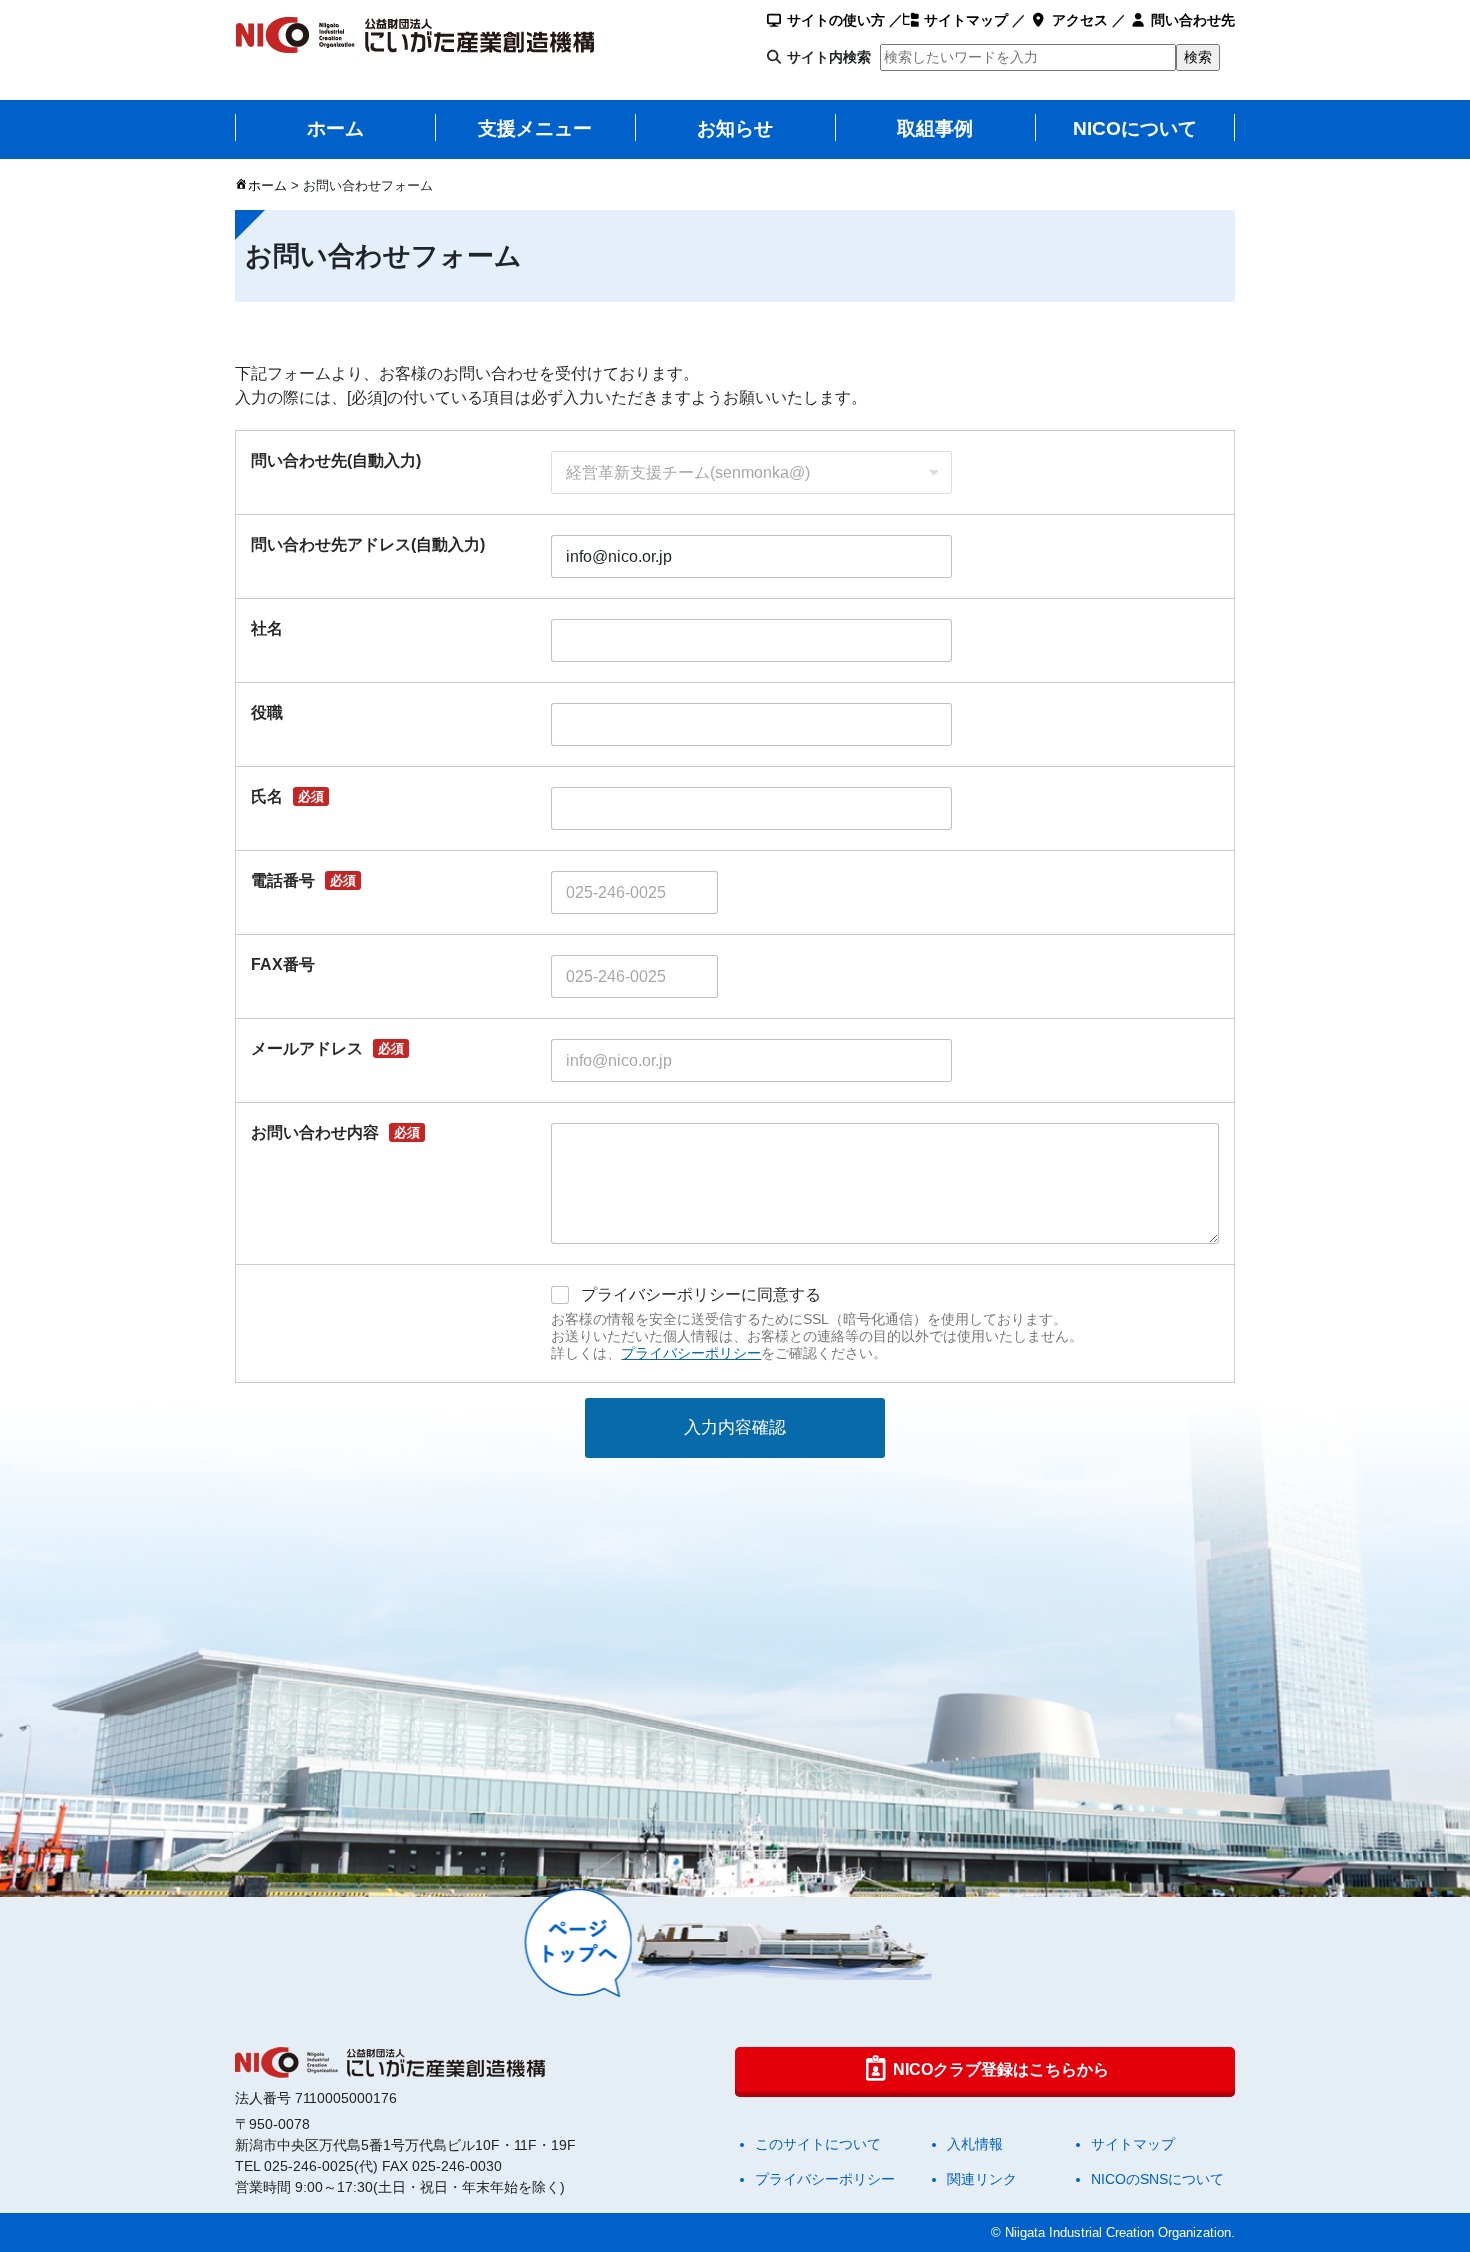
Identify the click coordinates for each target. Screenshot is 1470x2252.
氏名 (287, 796)
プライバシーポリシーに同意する (701, 1294)
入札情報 (975, 2144)
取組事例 (935, 128)
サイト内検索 (829, 57)
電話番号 (303, 880)
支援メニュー (535, 128)
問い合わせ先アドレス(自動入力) (368, 544)
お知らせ (735, 128)
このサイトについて (818, 2144)
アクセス (1078, 20)
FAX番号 (283, 964)
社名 (267, 628)
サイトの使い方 (834, 20)
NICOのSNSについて (1157, 2179)
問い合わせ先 (1191, 20)
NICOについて (1135, 128)
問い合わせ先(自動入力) (336, 460)
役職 (267, 712)
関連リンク (982, 2179)
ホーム (335, 128)
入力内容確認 (735, 1427)
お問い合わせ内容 (335, 1132)
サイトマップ (964, 20)
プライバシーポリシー (691, 1353)
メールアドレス (327, 1048)
